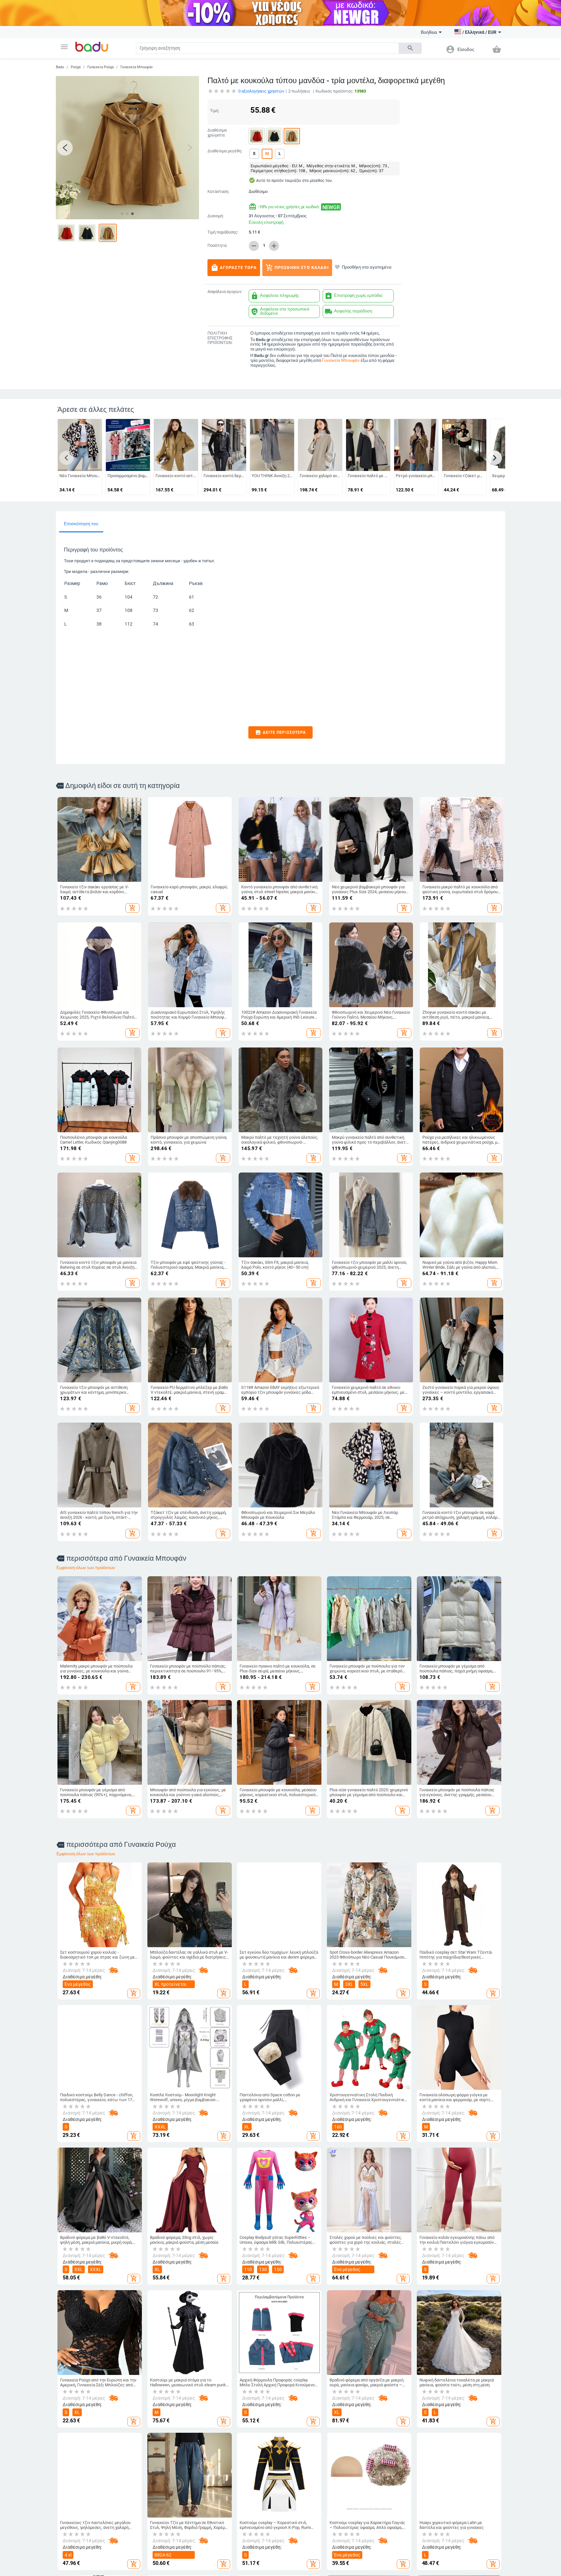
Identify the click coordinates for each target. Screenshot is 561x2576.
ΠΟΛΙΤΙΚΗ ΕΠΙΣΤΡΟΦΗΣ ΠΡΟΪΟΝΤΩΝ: (220, 338)
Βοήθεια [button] (429, 32)
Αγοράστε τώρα (234, 268)
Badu (60, 67)
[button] (64, 47)
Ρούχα (76, 67)
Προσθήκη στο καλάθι (297, 268)
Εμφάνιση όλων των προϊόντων (86, 1568)
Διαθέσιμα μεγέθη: (225, 151)
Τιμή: (215, 111)
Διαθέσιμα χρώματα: (217, 133)
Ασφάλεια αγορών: (225, 292)
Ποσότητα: (217, 246)
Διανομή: (216, 216)
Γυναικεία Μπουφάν (137, 67)
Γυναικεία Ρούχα (100, 67)
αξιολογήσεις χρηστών (261, 91)
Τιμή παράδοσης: (223, 232)
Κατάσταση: (218, 192)
